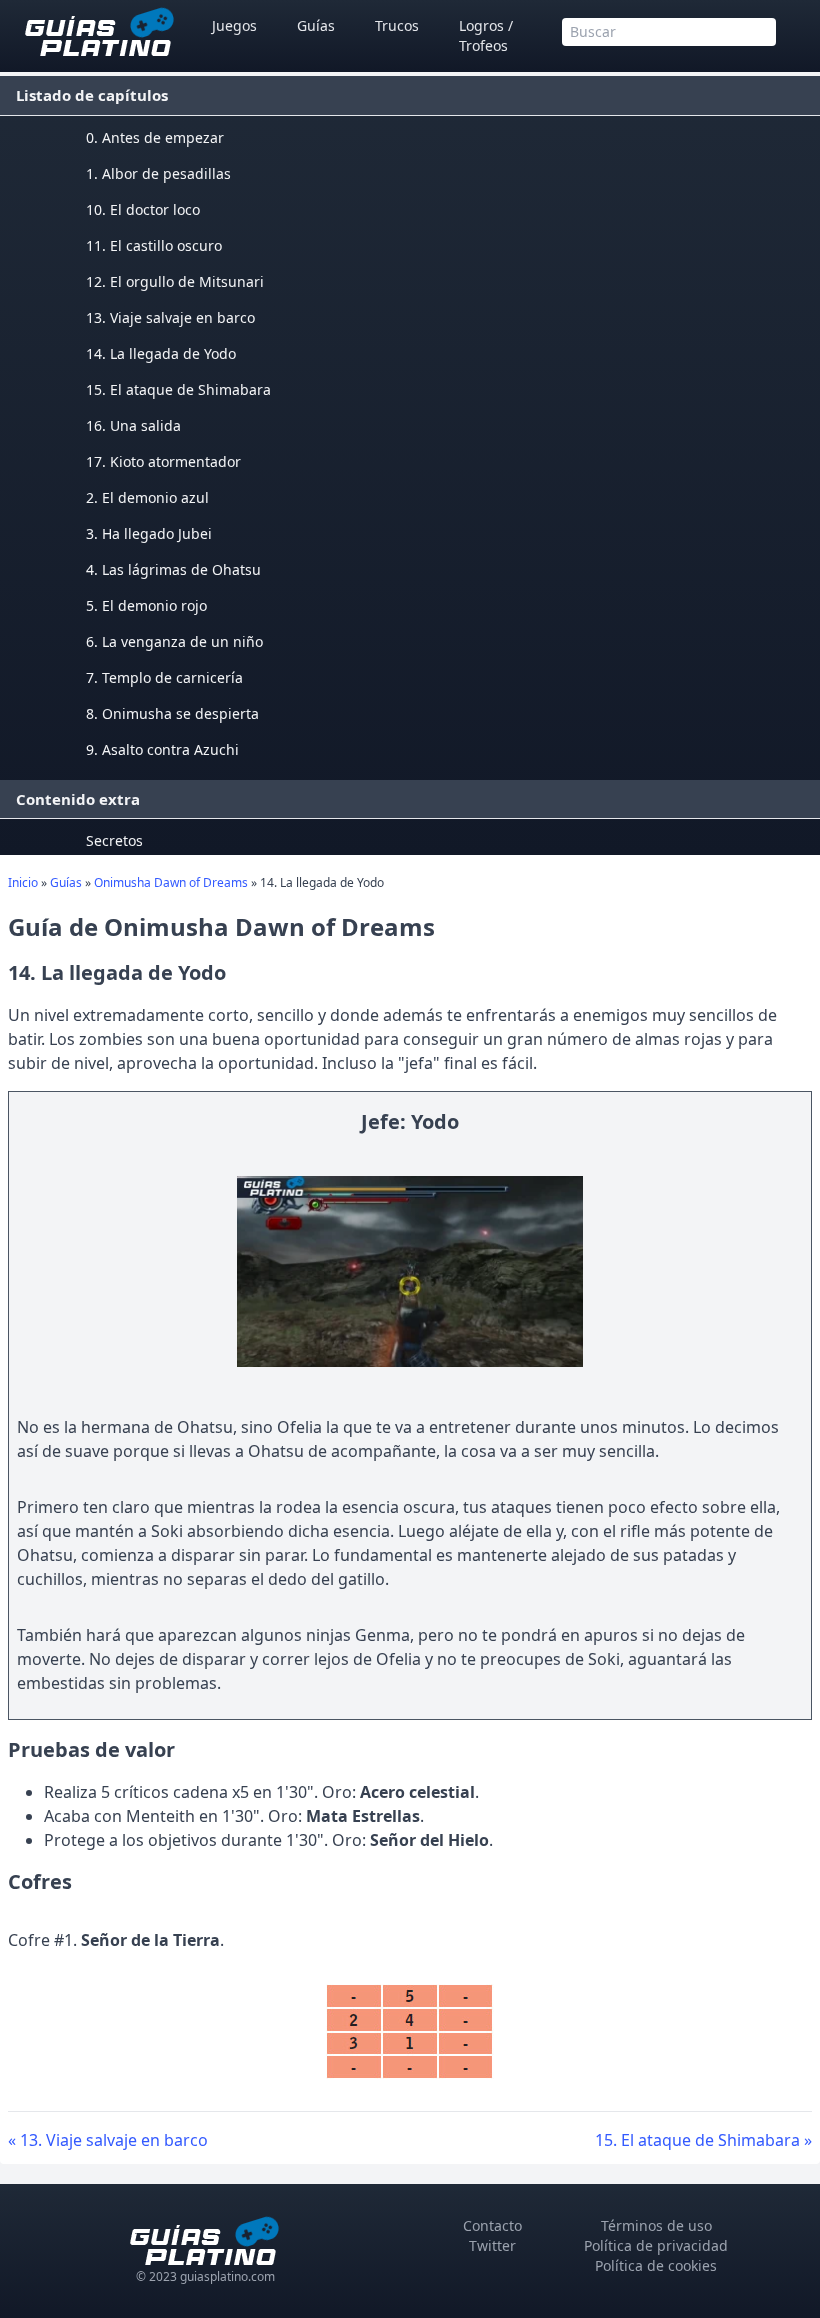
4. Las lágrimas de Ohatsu (173, 569)
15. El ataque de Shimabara (178, 389)
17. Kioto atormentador (163, 461)
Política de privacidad (656, 2245)
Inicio (23, 882)
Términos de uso (656, 2225)
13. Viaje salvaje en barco (170, 317)
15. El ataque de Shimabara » (703, 2140)
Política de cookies (656, 2265)
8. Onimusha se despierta (172, 713)
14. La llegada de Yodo (161, 353)
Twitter (492, 2245)
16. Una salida (133, 425)
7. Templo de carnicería (164, 677)
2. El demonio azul (147, 497)
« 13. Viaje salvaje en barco (108, 2140)
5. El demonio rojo (146, 605)
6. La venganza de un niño (174, 641)
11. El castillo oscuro (154, 245)
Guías (316, 25)
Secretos (114, 840)
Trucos (397, 25)
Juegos (234, 25)
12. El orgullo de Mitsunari (175, 281)
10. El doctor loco (143, 209)
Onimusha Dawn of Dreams (171, 882)
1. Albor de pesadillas (158, 173)
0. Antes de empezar (155, 137)
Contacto (492, 2225)
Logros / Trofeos (486, 35)
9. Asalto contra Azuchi (162, 749)
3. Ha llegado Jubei (149, 533)
